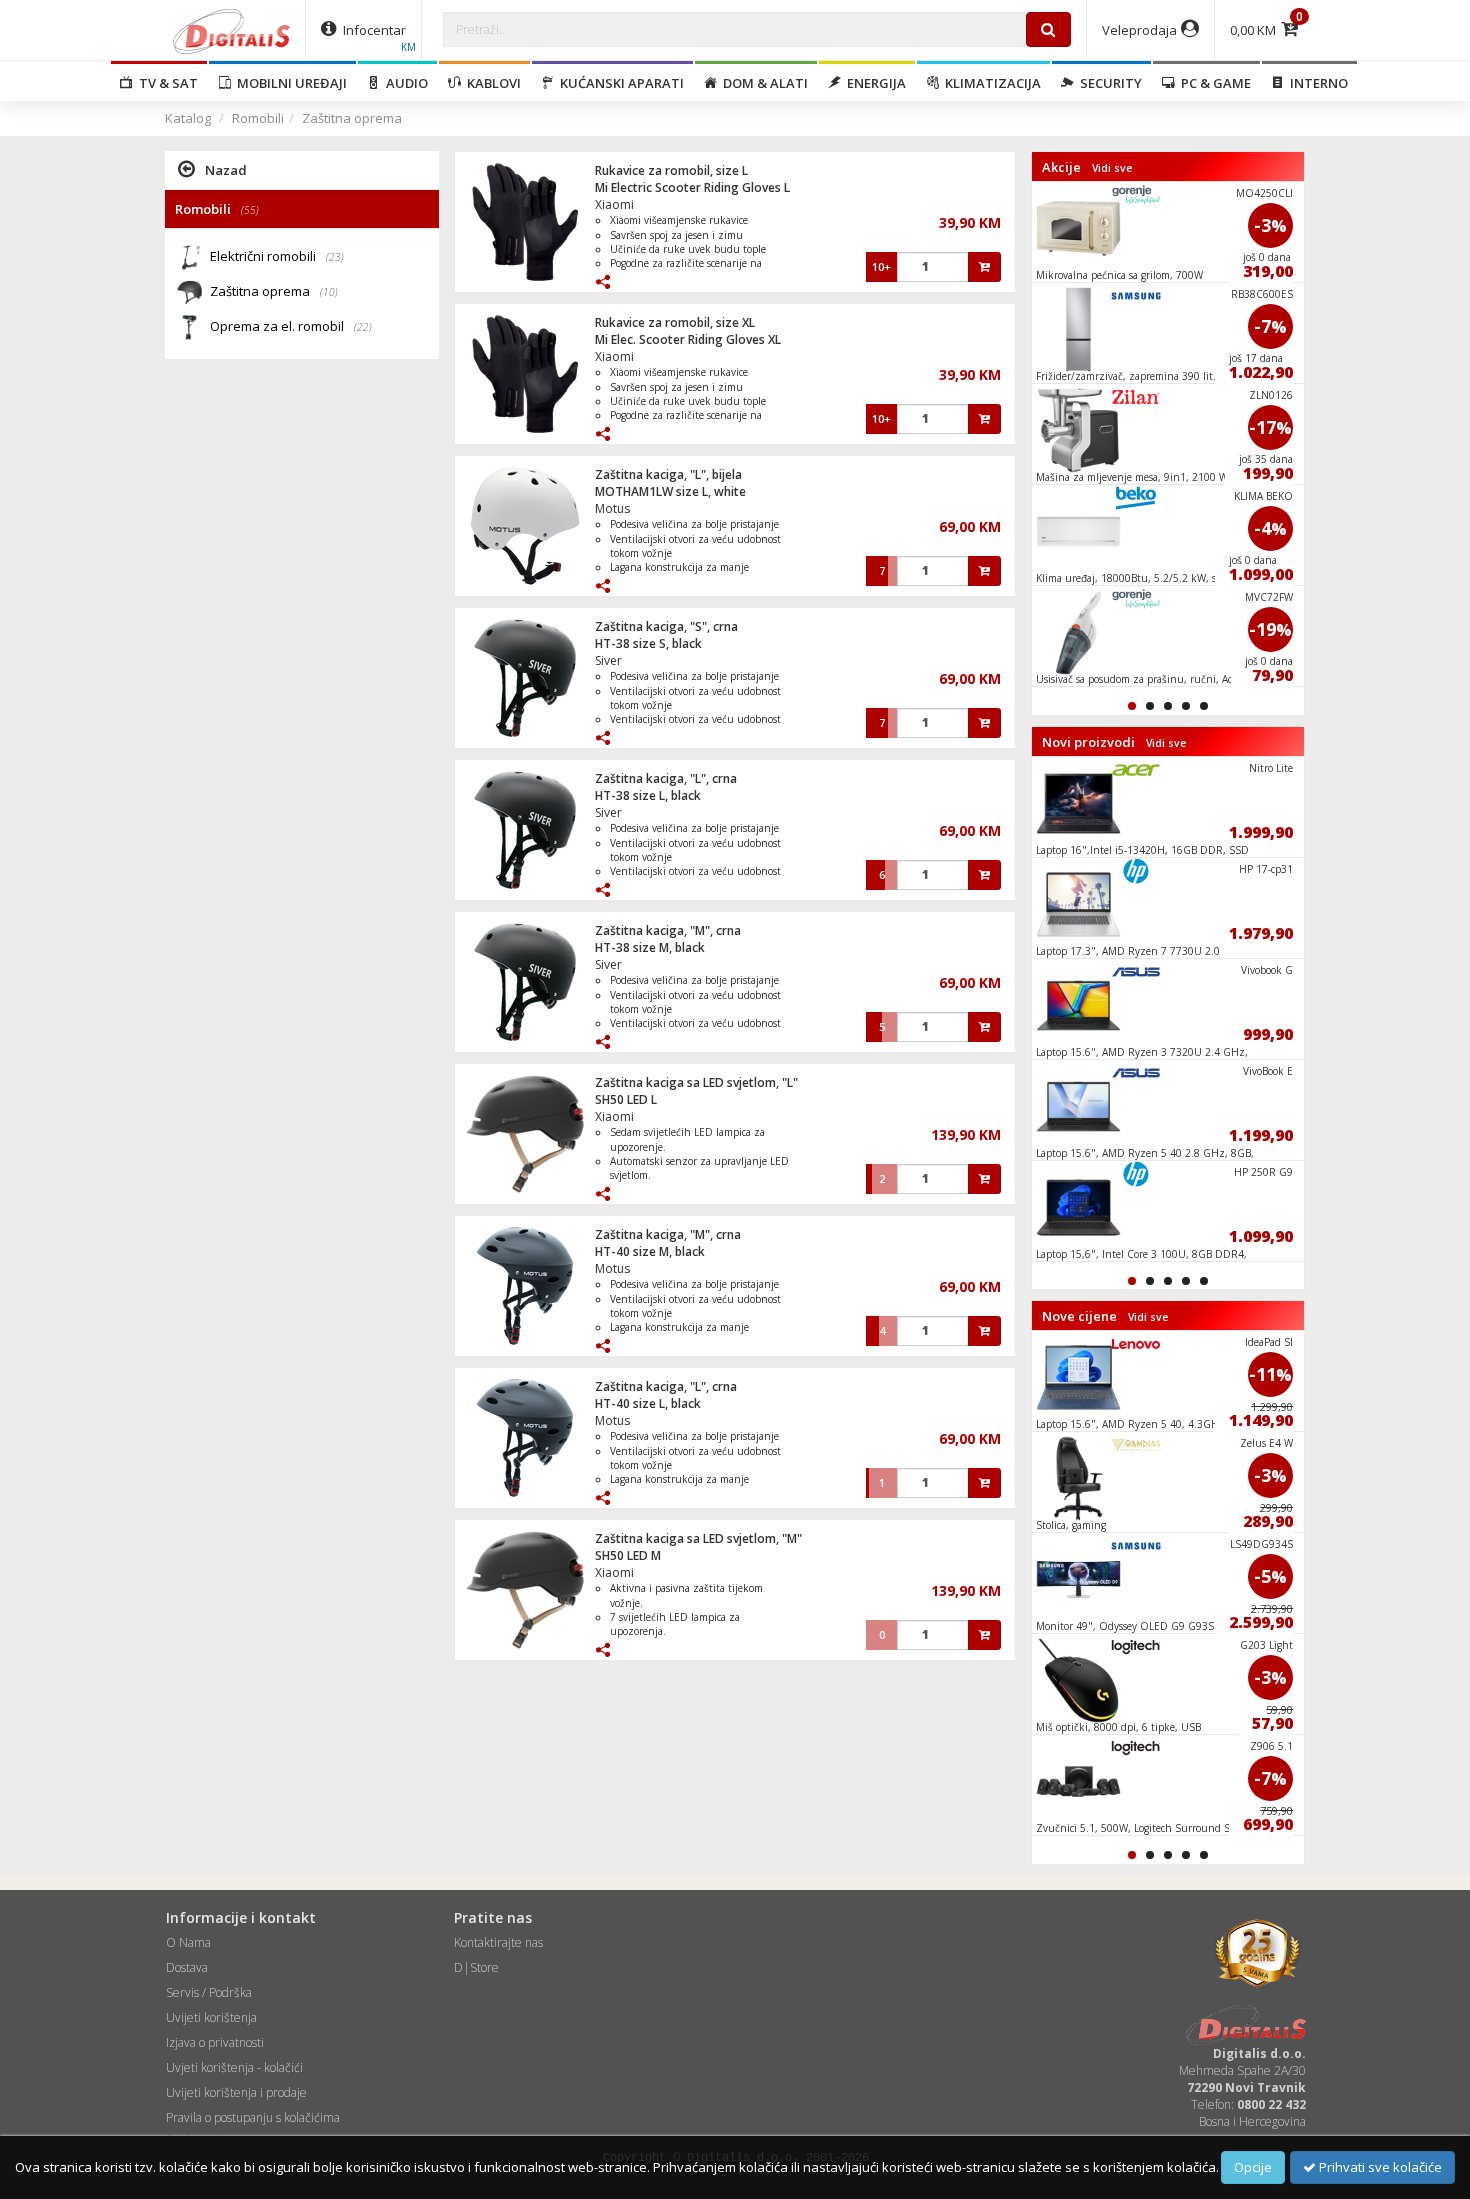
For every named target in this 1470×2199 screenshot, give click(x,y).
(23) (335, 257)
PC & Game (1213, 83)
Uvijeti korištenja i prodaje (236, 2092)
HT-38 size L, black (648, 795)
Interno (1316, 83)
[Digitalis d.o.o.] (232, 30)
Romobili (258, 118)
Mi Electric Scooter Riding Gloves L (692, 187)
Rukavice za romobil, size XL (675, 322)
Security (1108, 83)
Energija (873, 83)
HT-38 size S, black (648, 643)
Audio (404, 83)
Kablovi (491, 83)
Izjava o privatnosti (215, 2042)
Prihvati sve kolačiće (1379, 2167)
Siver (608, 660)
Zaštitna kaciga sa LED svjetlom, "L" (696, 1082)
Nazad (226, 170)
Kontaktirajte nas (498, 1942)
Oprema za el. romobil (291, 326)
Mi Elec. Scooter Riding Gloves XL (688, 339)
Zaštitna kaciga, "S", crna (666, 626)
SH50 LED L (626, 1099)
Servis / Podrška (209, 1992)
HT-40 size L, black (648, 1403)
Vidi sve (1112, 168)
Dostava (187, 1967)
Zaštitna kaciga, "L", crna (666, 778)
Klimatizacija (990, 83)
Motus (612, 508)
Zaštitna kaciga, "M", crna (668, 930)
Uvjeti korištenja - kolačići (234, 2067)
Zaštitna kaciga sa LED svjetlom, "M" (698, 1538)
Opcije (1253, 2167)
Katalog (188, 118)
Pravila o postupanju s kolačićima (253, 2117)
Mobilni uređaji (289, 83)
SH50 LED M (628, 1555)
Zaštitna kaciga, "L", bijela (668, 474)
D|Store (476, 1967)
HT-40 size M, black (650, 1251)
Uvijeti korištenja (211, 2017)
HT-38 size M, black (650, 947)
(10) (329, 292)
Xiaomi (614, 204)
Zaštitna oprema (352, 118)
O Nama (188, 1942)
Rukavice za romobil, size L (671, 170)
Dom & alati (762, 83)
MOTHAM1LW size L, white (670, 491)
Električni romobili (277, 256)
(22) (363, 327)
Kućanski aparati (619, 83)
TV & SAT (165, 83)
